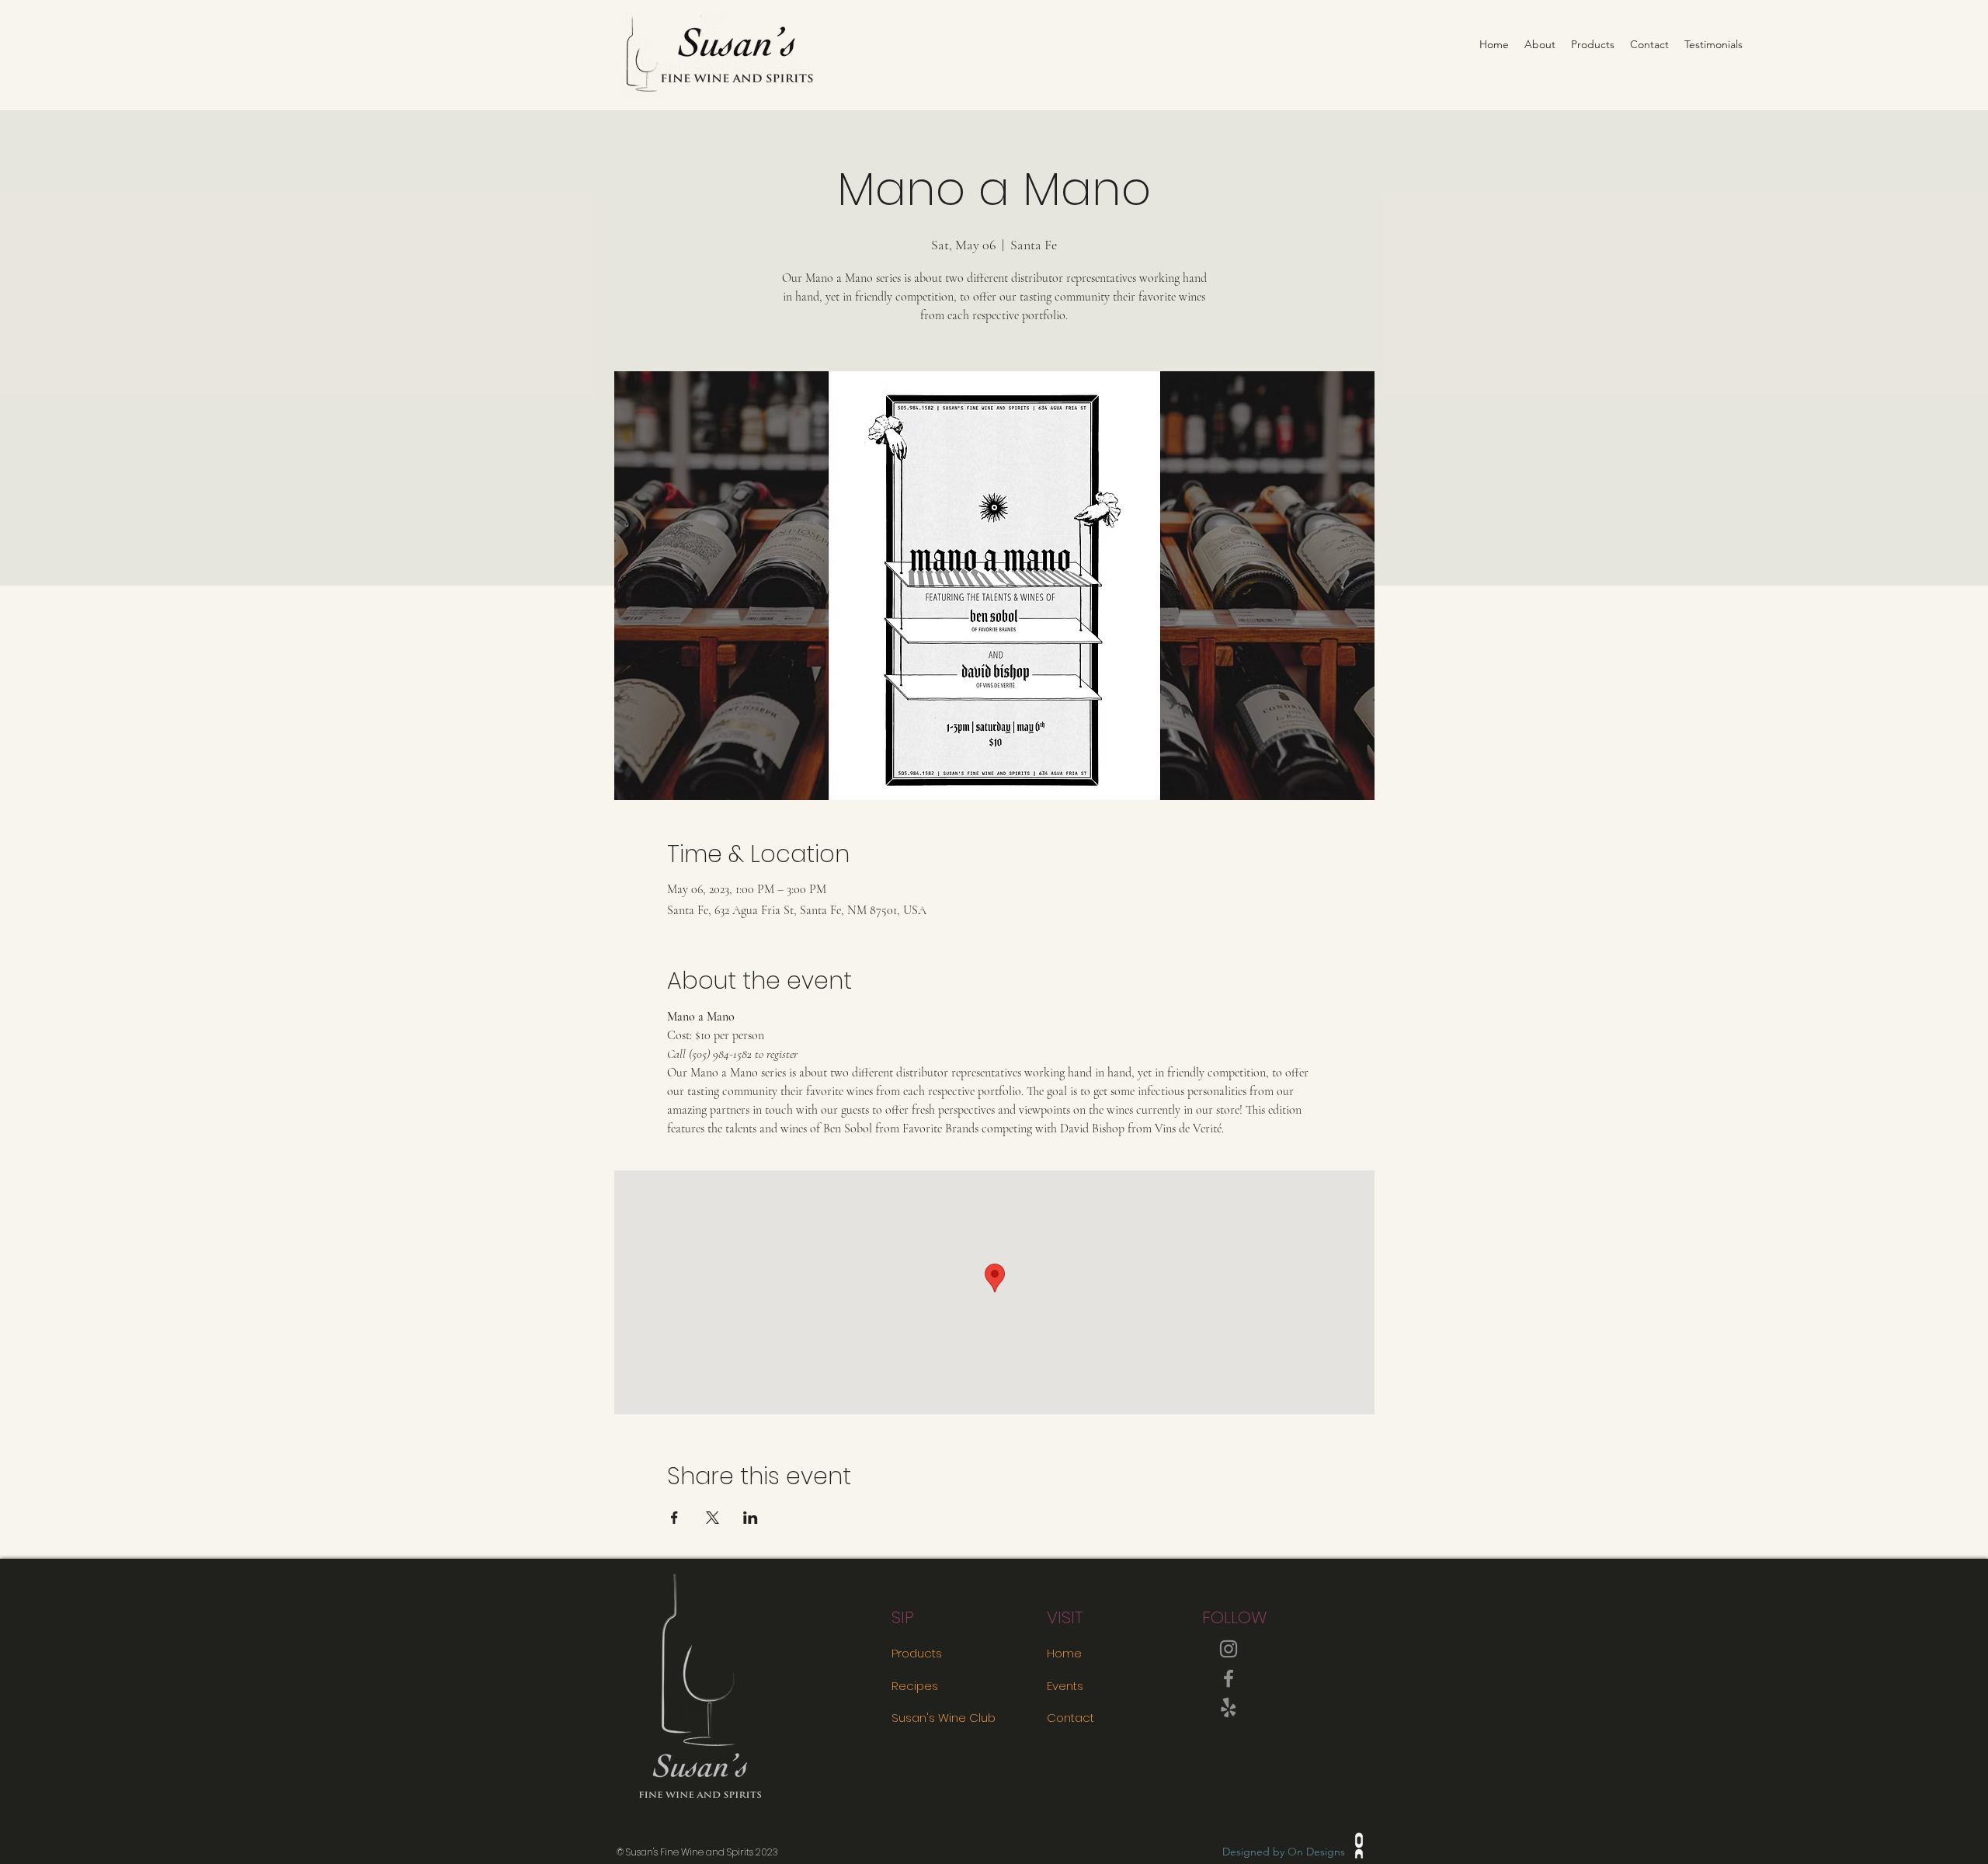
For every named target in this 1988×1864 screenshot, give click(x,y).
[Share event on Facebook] (674, 1518)
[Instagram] (1229, 1649)
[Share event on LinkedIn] (751, 1518)
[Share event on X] (712, 1518)
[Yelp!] (1229, 1708)
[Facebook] (1229, 1678)
